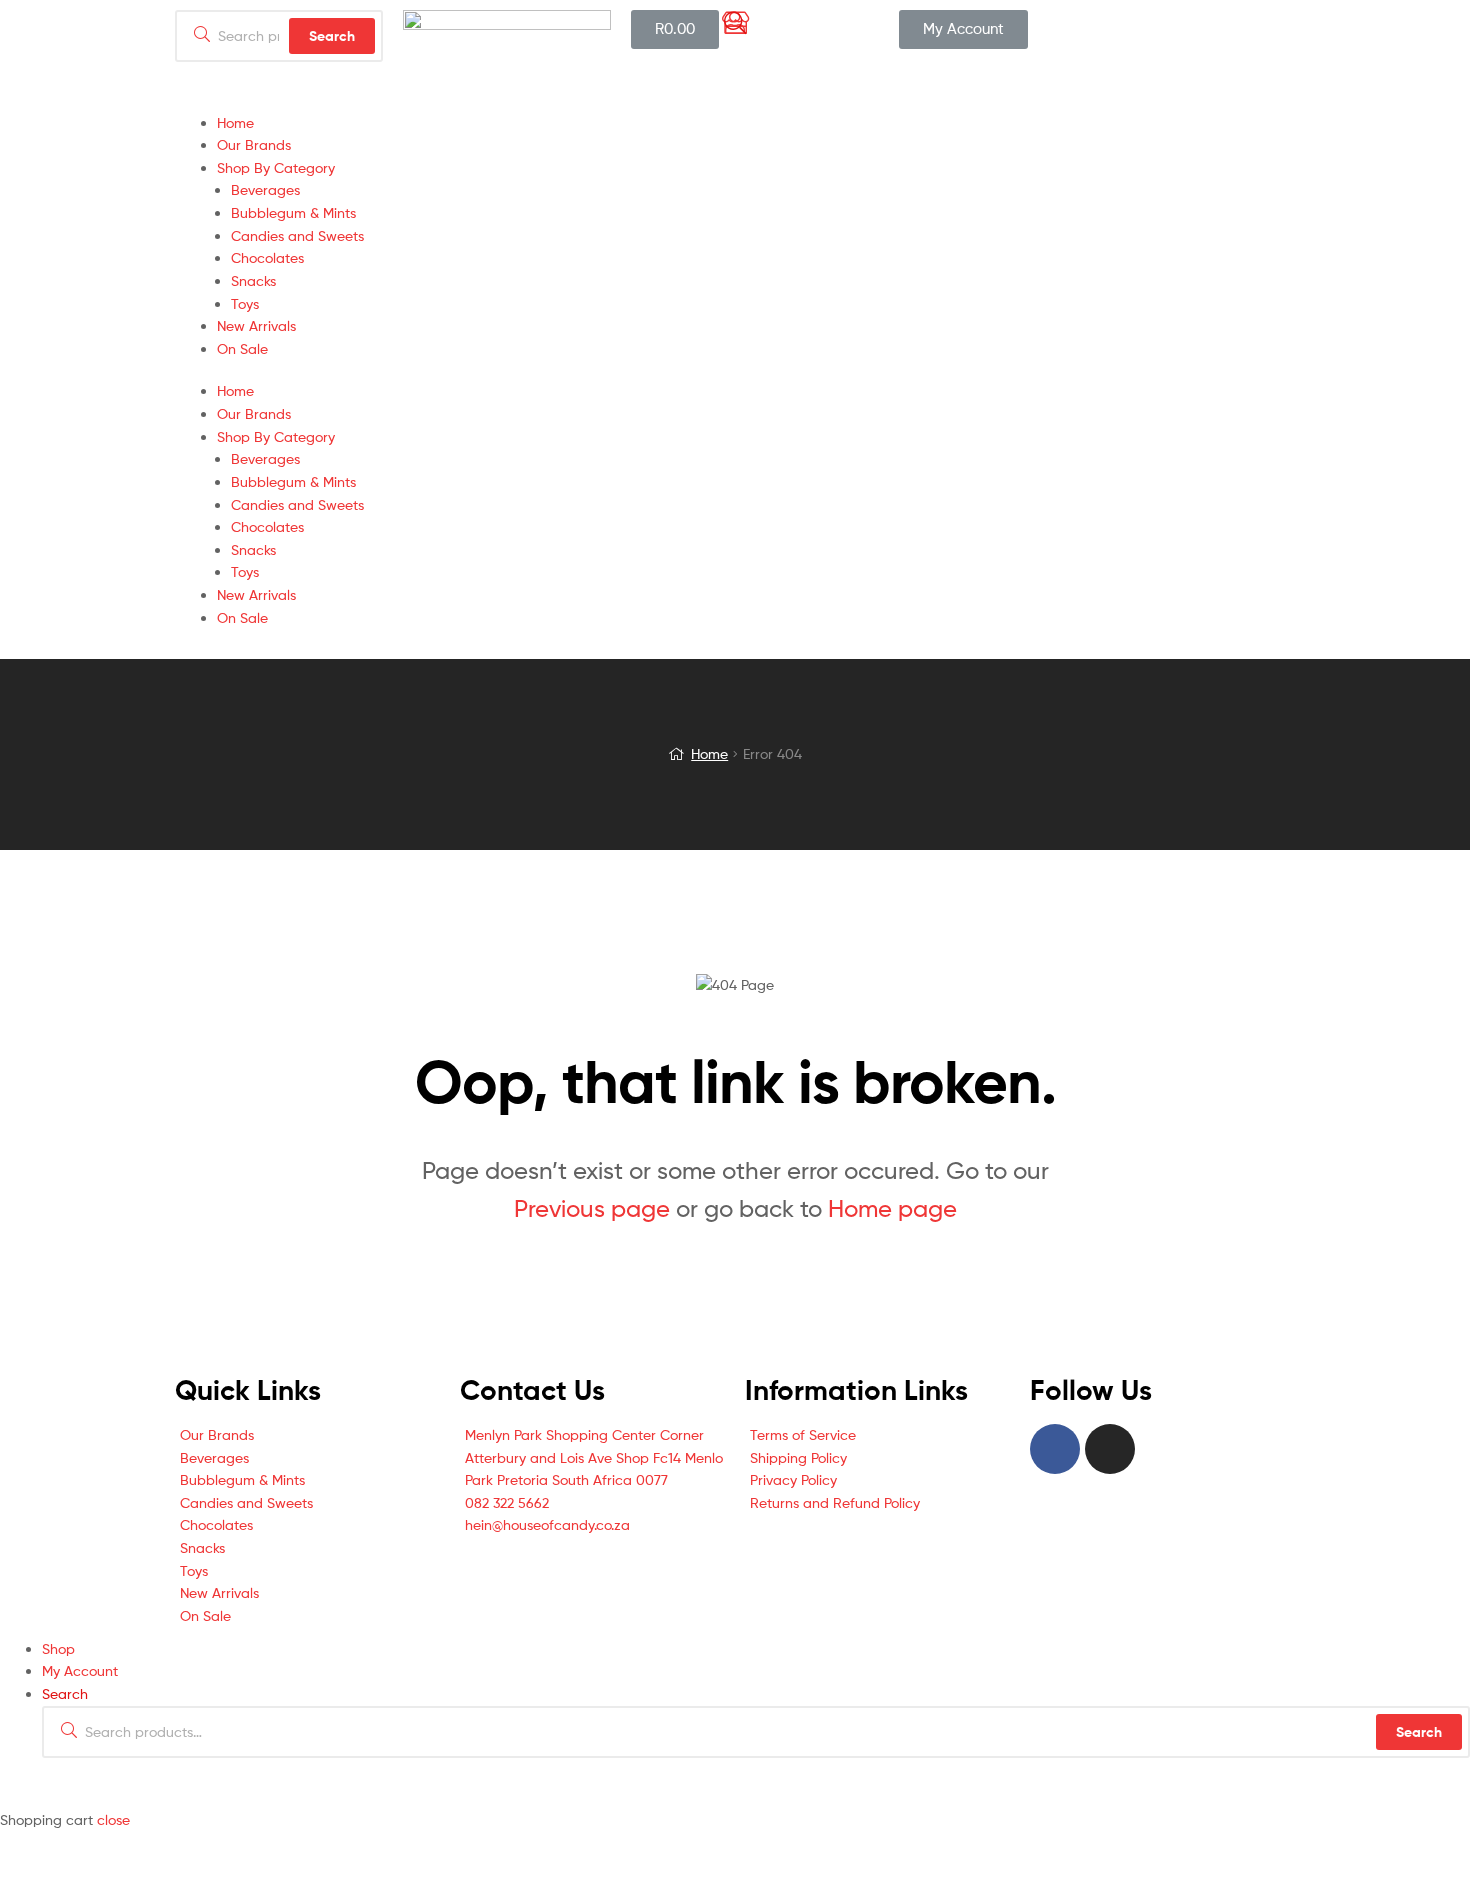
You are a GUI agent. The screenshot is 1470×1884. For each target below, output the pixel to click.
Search (1419, 1732)
